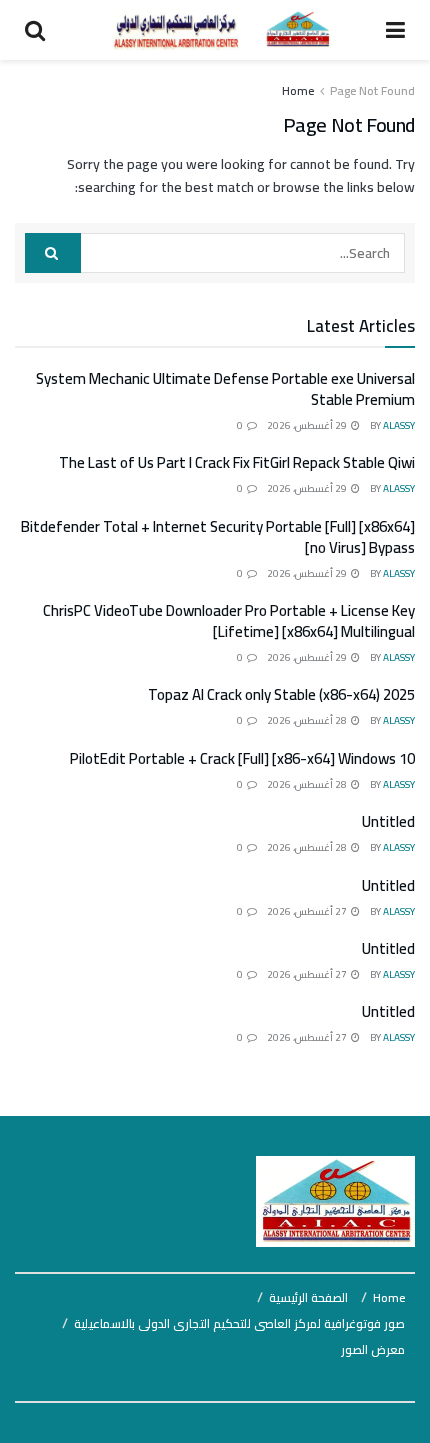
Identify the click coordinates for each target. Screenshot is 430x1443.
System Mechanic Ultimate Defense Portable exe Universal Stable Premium (225, 389)
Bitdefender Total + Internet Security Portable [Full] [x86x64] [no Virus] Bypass (218, 537)
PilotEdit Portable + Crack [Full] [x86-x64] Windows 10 (242, 758)
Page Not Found (372, 90)
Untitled (388, 821)
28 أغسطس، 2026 (308, 720)
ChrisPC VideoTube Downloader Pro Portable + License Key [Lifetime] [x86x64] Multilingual (229, 621)
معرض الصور (373, 1349)
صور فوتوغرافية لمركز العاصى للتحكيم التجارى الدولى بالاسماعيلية (239, 1323)
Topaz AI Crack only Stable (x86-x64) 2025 (281, 694)
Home (298, 90)
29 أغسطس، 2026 (308, 425)
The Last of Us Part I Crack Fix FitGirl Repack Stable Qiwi (237, 462)
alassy (399, 425)
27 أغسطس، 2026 (308, 911)
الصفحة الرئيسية (308, 1297)
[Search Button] (53, 253)
